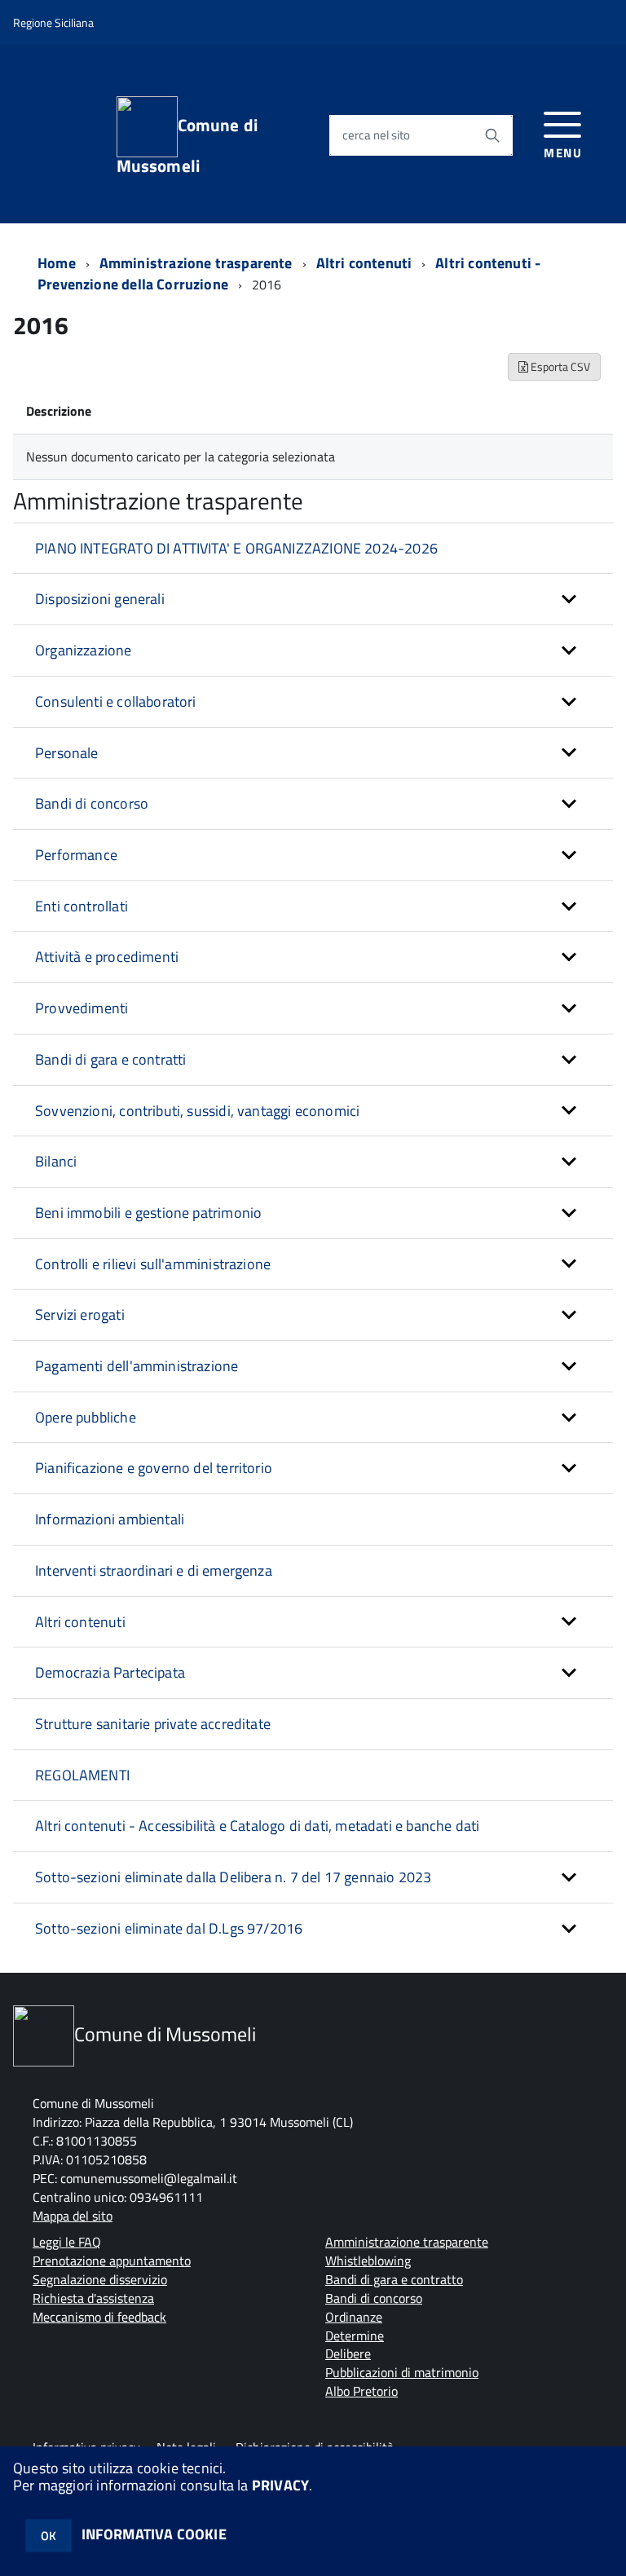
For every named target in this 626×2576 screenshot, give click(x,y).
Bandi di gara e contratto (394, 2279)
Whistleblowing (368, 2261)
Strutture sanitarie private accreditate (153, 1724)
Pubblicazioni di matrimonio (402, 2372)
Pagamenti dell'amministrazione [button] (137, 1366)
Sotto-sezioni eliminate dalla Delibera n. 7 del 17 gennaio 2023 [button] (233, 1877)
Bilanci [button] (56, 1161)
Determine (355, 2336)
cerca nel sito (376, 136)
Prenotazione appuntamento (112, 2261)
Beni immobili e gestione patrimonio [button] (148, 1213)
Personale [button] (67, 753)
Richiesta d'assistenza (93, 2298)
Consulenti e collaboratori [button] (116, 701)
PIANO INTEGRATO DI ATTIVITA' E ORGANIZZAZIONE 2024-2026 (236, 548)
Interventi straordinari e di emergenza (154, 1570)
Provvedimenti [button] (82, 1008)
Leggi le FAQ (67, 2242)
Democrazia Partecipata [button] (110, 1672)
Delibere (348, 2353)
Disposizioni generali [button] (100, 599)
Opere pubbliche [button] (86, 1417)
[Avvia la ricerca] (492, 135)
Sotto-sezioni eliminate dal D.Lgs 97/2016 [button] (169, 1928)
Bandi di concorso (374, 2298)
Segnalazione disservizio (100, 2279)
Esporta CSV (559, 366)
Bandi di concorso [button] (92, 803)
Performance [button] (76, 855)
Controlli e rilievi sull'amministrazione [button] (153, 1264)
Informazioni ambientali (110, 1519)
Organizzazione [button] (84, 650)
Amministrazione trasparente (196, 263)
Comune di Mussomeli (187, 143)
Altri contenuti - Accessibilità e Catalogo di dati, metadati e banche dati (257, 1826)
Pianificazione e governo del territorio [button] (154, 1468)
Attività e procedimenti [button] (107, 957)
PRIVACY (280, 2485)
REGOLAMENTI (82, 1775)
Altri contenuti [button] (80, 1622)
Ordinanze (354, 2317)
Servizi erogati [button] (80, 1314)
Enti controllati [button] (82, 906)
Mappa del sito (73, 2216)
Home (57, 263)
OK (48, 2536)
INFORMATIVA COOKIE (154, 2534)
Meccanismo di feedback (99, 2317)
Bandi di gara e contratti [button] (111, 1059)
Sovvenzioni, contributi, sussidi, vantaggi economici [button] (197, 1111)
